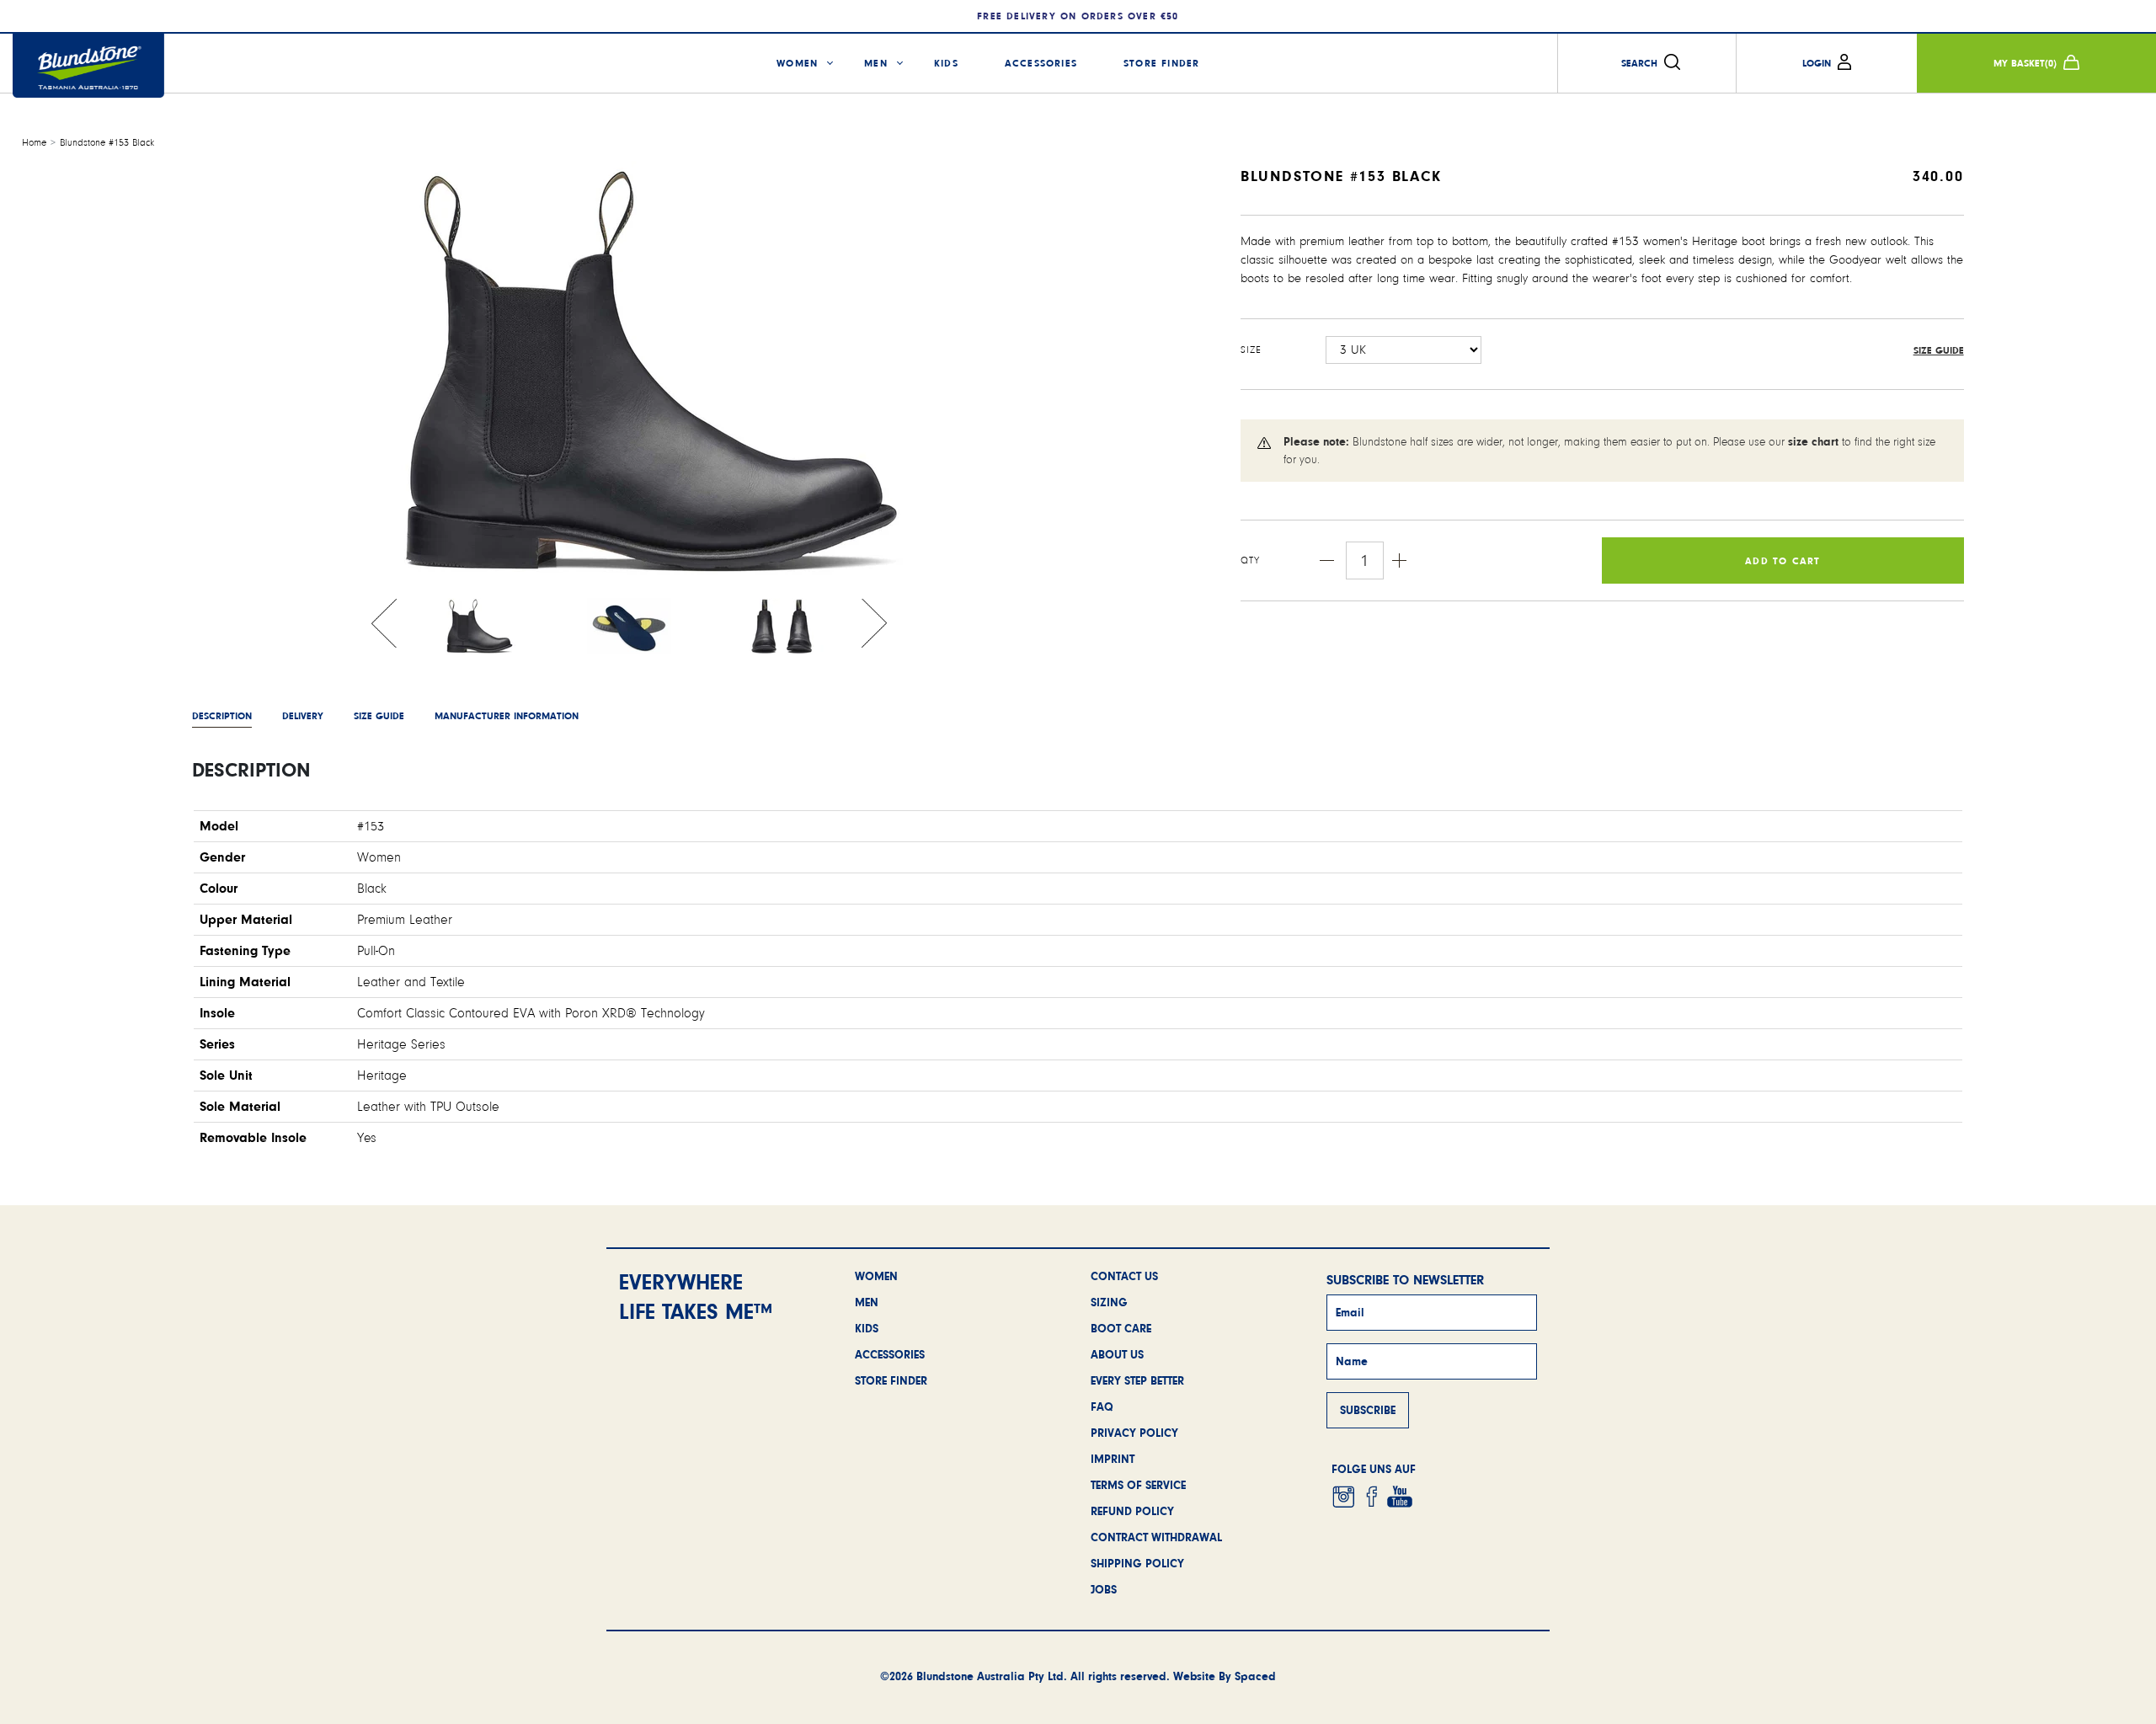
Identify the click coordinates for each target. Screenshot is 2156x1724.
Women (797, 63)
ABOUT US (1117, 1354)
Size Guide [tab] (379, 716)
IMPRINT (1113, 1459)
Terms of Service (1138, 1485)
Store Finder (1161, 63)
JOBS (1104, 1589)
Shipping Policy (1137, 1563)
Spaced (1255, 1676)
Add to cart (1782, 561)
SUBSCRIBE (1368, 1410)
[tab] (507, 716)
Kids (946, 63)
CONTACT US (1124, 1276)
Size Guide (1939, 350)
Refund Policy (1132, 1511)
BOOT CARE (1121, 1328)
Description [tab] (222, 716)
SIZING (1109, 1302)
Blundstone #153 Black (107, 143)
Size (1251, 350)
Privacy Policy (1134, 1433)
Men (876, 63)
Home (34, 143)
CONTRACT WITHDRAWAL (1156, 1537)
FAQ (1102, 1406)
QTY (1251, 560)
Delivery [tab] (303, 716)
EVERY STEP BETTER (1137, 1380)
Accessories (1041, 63)
